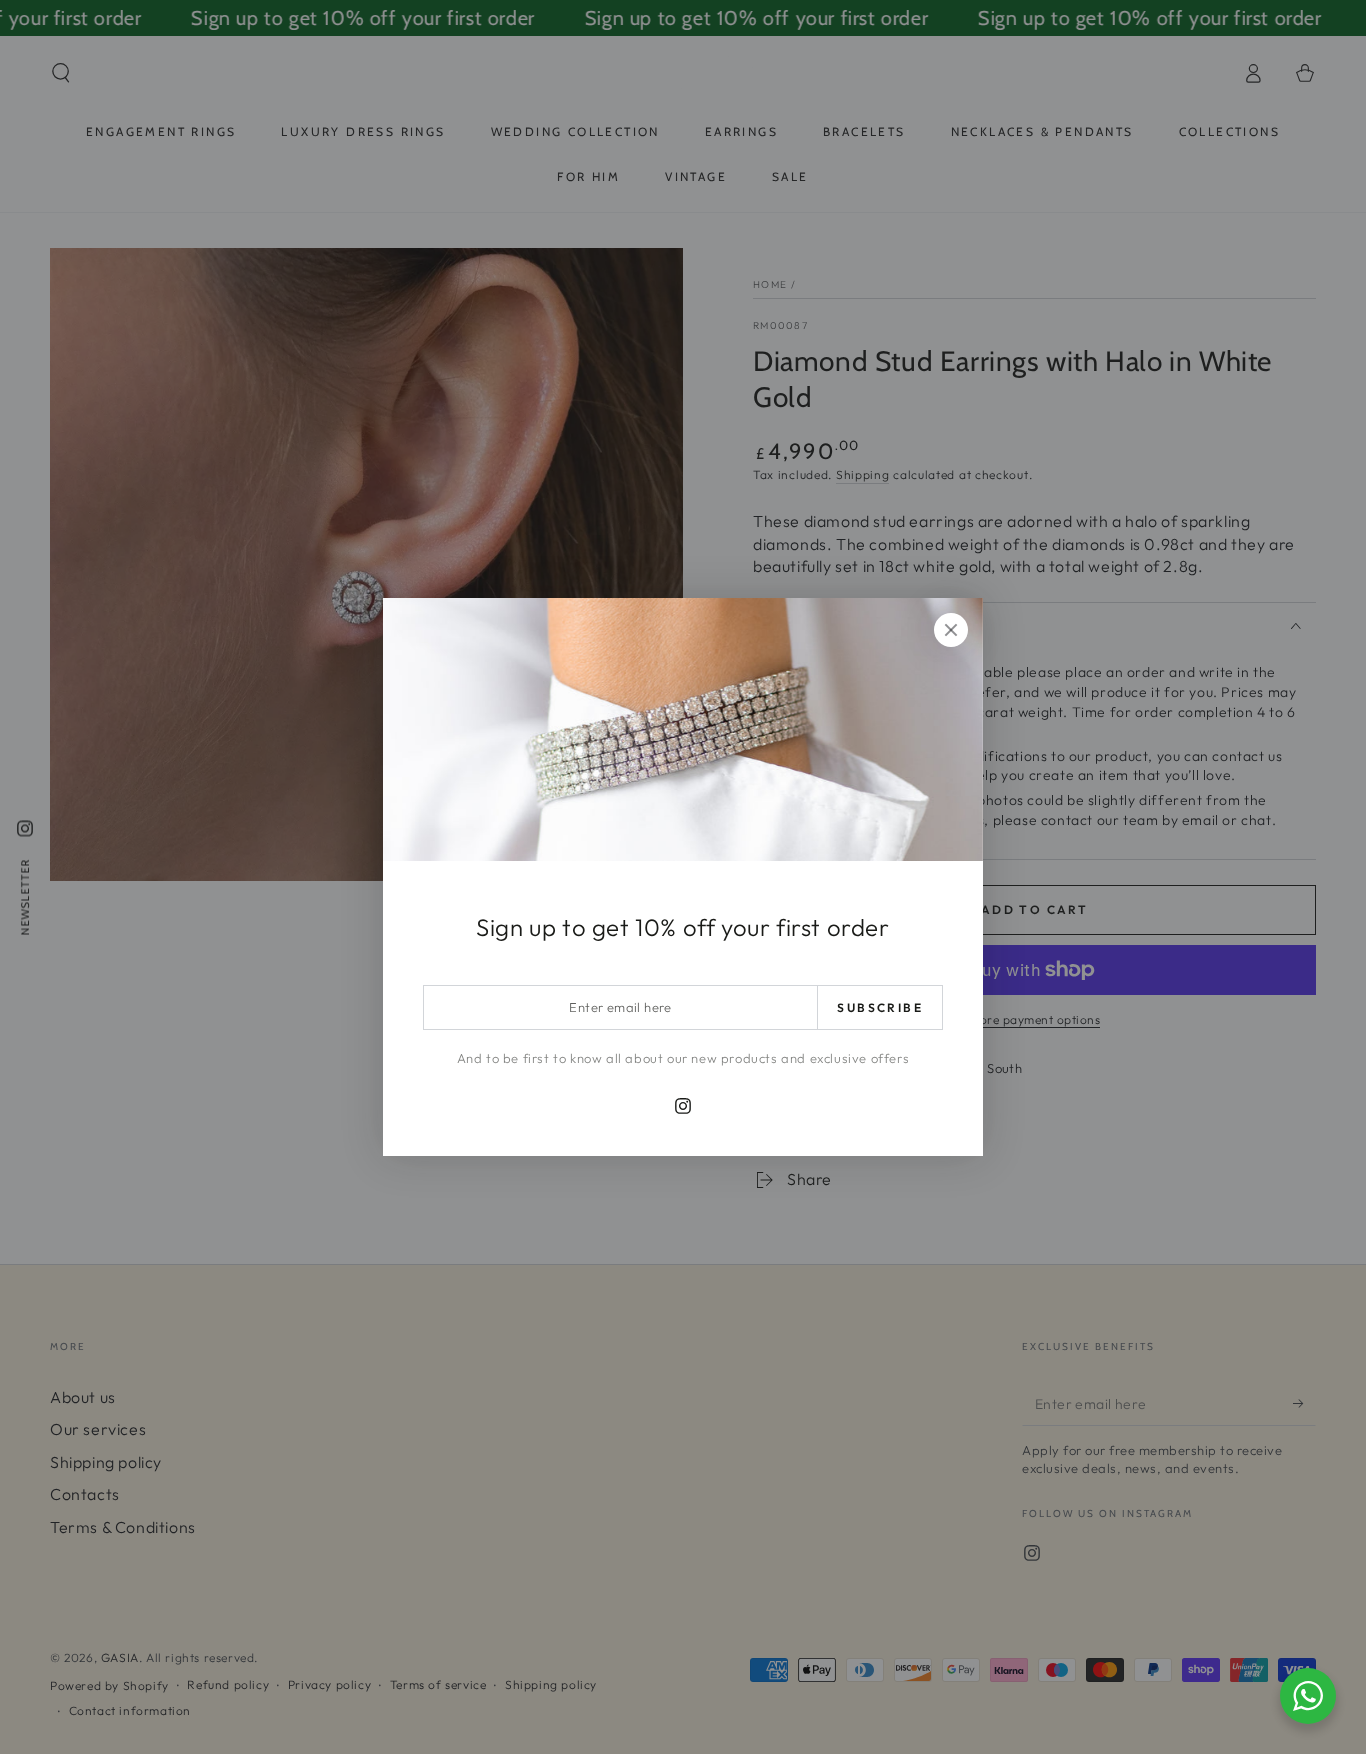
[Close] (951, 630)
